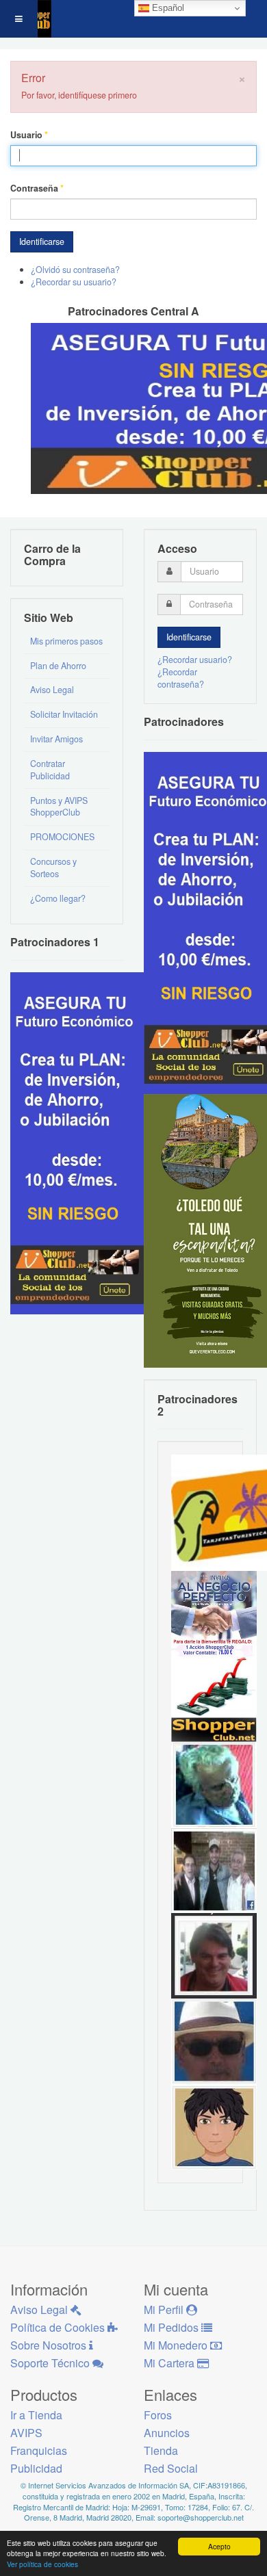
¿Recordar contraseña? (181, 678)
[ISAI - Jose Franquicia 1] (214, 1613)
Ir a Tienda (36, 2415)
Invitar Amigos (56, 739)
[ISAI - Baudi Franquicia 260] (214, 1698)
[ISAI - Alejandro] (214, 1955)
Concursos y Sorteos (53, 868)
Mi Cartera (170, 2363)
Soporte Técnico (51, 2363)
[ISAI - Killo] (214, 1784)
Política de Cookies (59, 2327)
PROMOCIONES (62, 837)
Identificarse (42, 242)
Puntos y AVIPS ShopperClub (59, 807)
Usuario (29, 135)
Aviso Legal (52, 690)
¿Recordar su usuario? (74, 282)
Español (167, 8)
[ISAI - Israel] (214, 2126)
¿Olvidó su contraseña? (75, 270)
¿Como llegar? (58, 898)
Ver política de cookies (42, 2564)
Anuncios (167, 2433)
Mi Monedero (177, 2345)
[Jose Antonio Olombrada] (79, 1142)
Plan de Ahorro (58, 666)
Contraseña (37, 188)
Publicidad (36, 2468)
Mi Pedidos (173, 2327)
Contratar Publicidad (50, 770)
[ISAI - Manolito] (214, 1869)
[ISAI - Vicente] (214, 2040)
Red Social (171, 2468)
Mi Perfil (165, 2310)
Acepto (219, 2546)
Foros (158, 2415)
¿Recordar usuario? (195, 660)
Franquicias (39, 2450)
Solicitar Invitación (64, 714)
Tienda (161, 2450)
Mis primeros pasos (66, 641)
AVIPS (26, 2433)
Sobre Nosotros (50, 2345)
